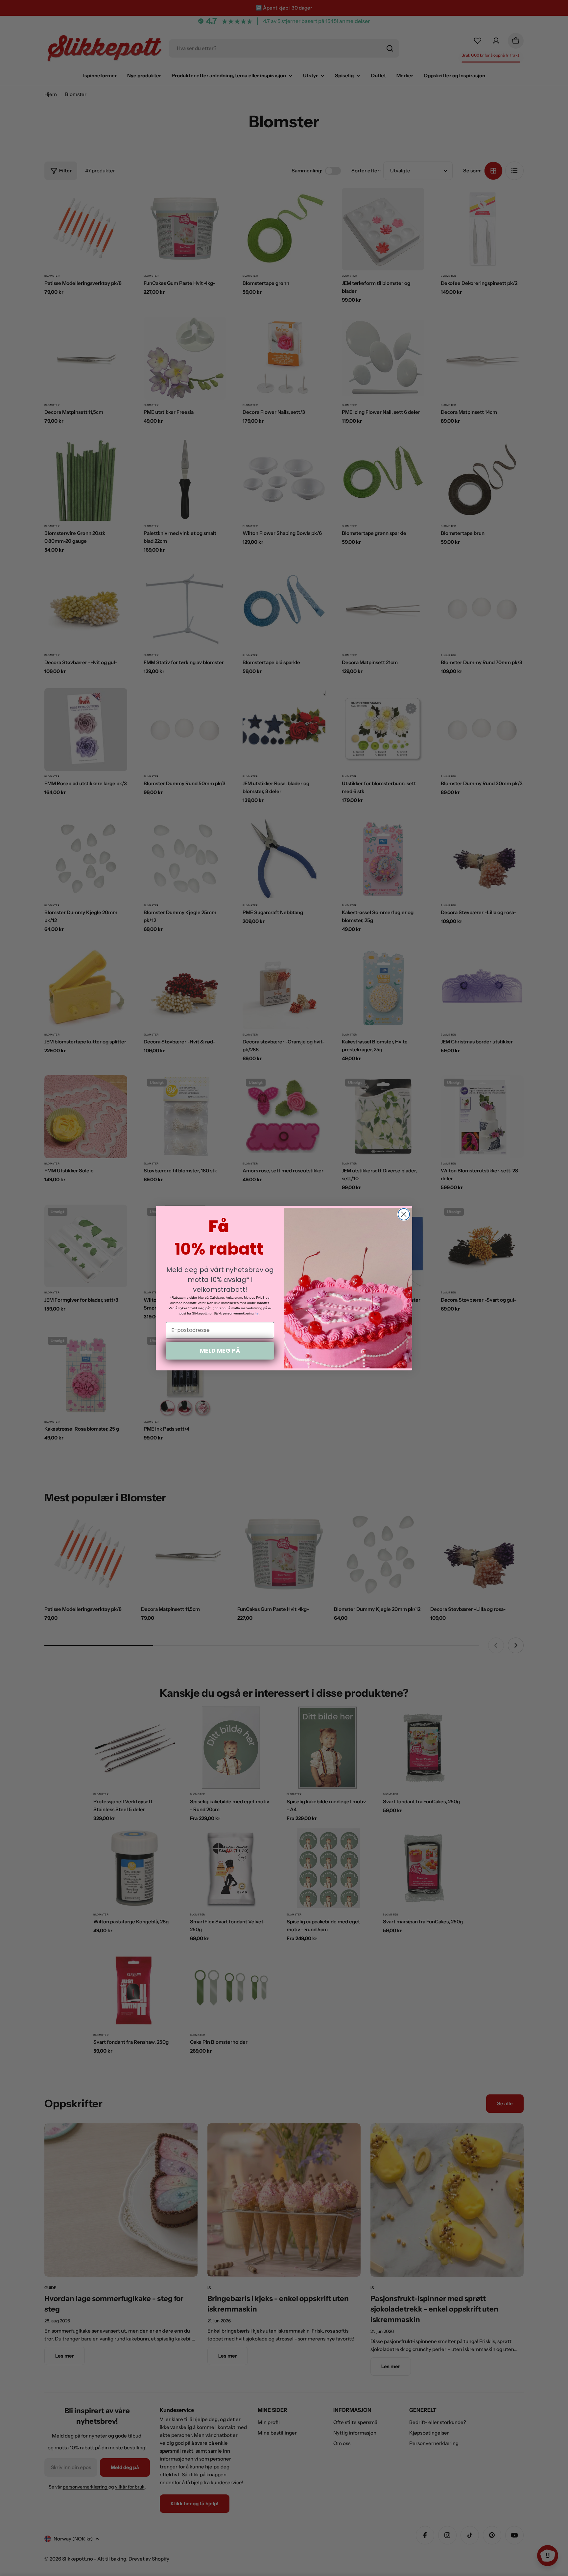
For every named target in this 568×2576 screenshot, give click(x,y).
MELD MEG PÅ (220, 1351)
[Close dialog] (404, 1214)
